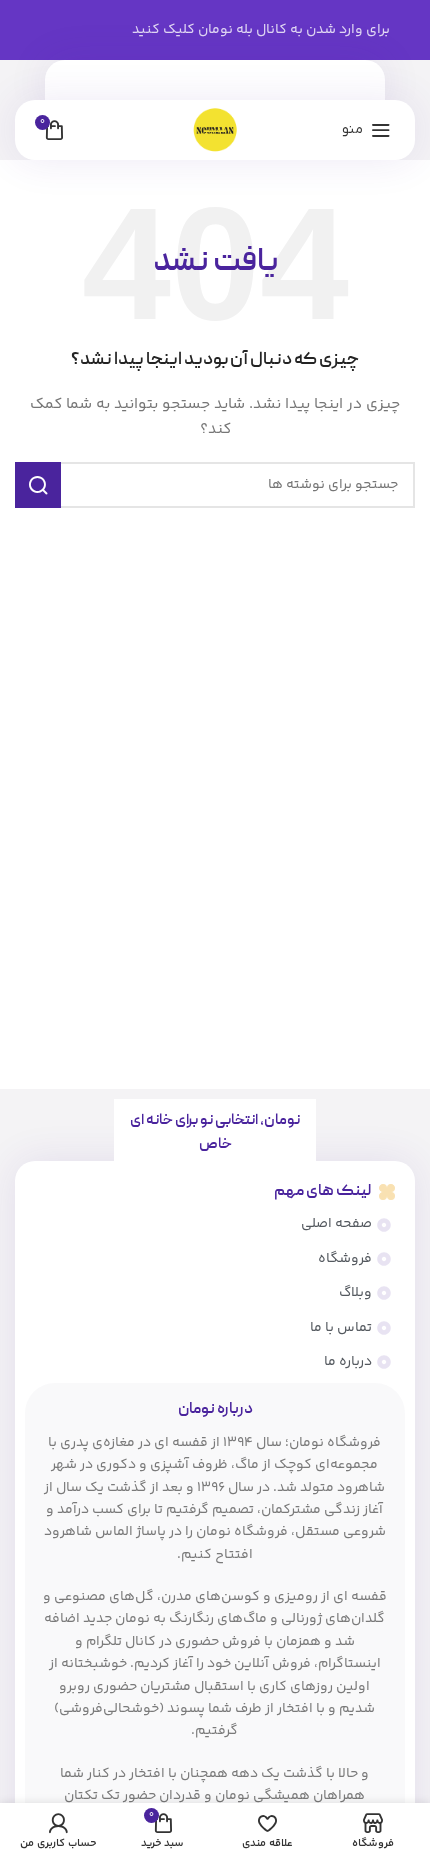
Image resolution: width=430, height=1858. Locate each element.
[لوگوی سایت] (215, 130)
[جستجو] (38, 485)
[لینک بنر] (215, 30)
